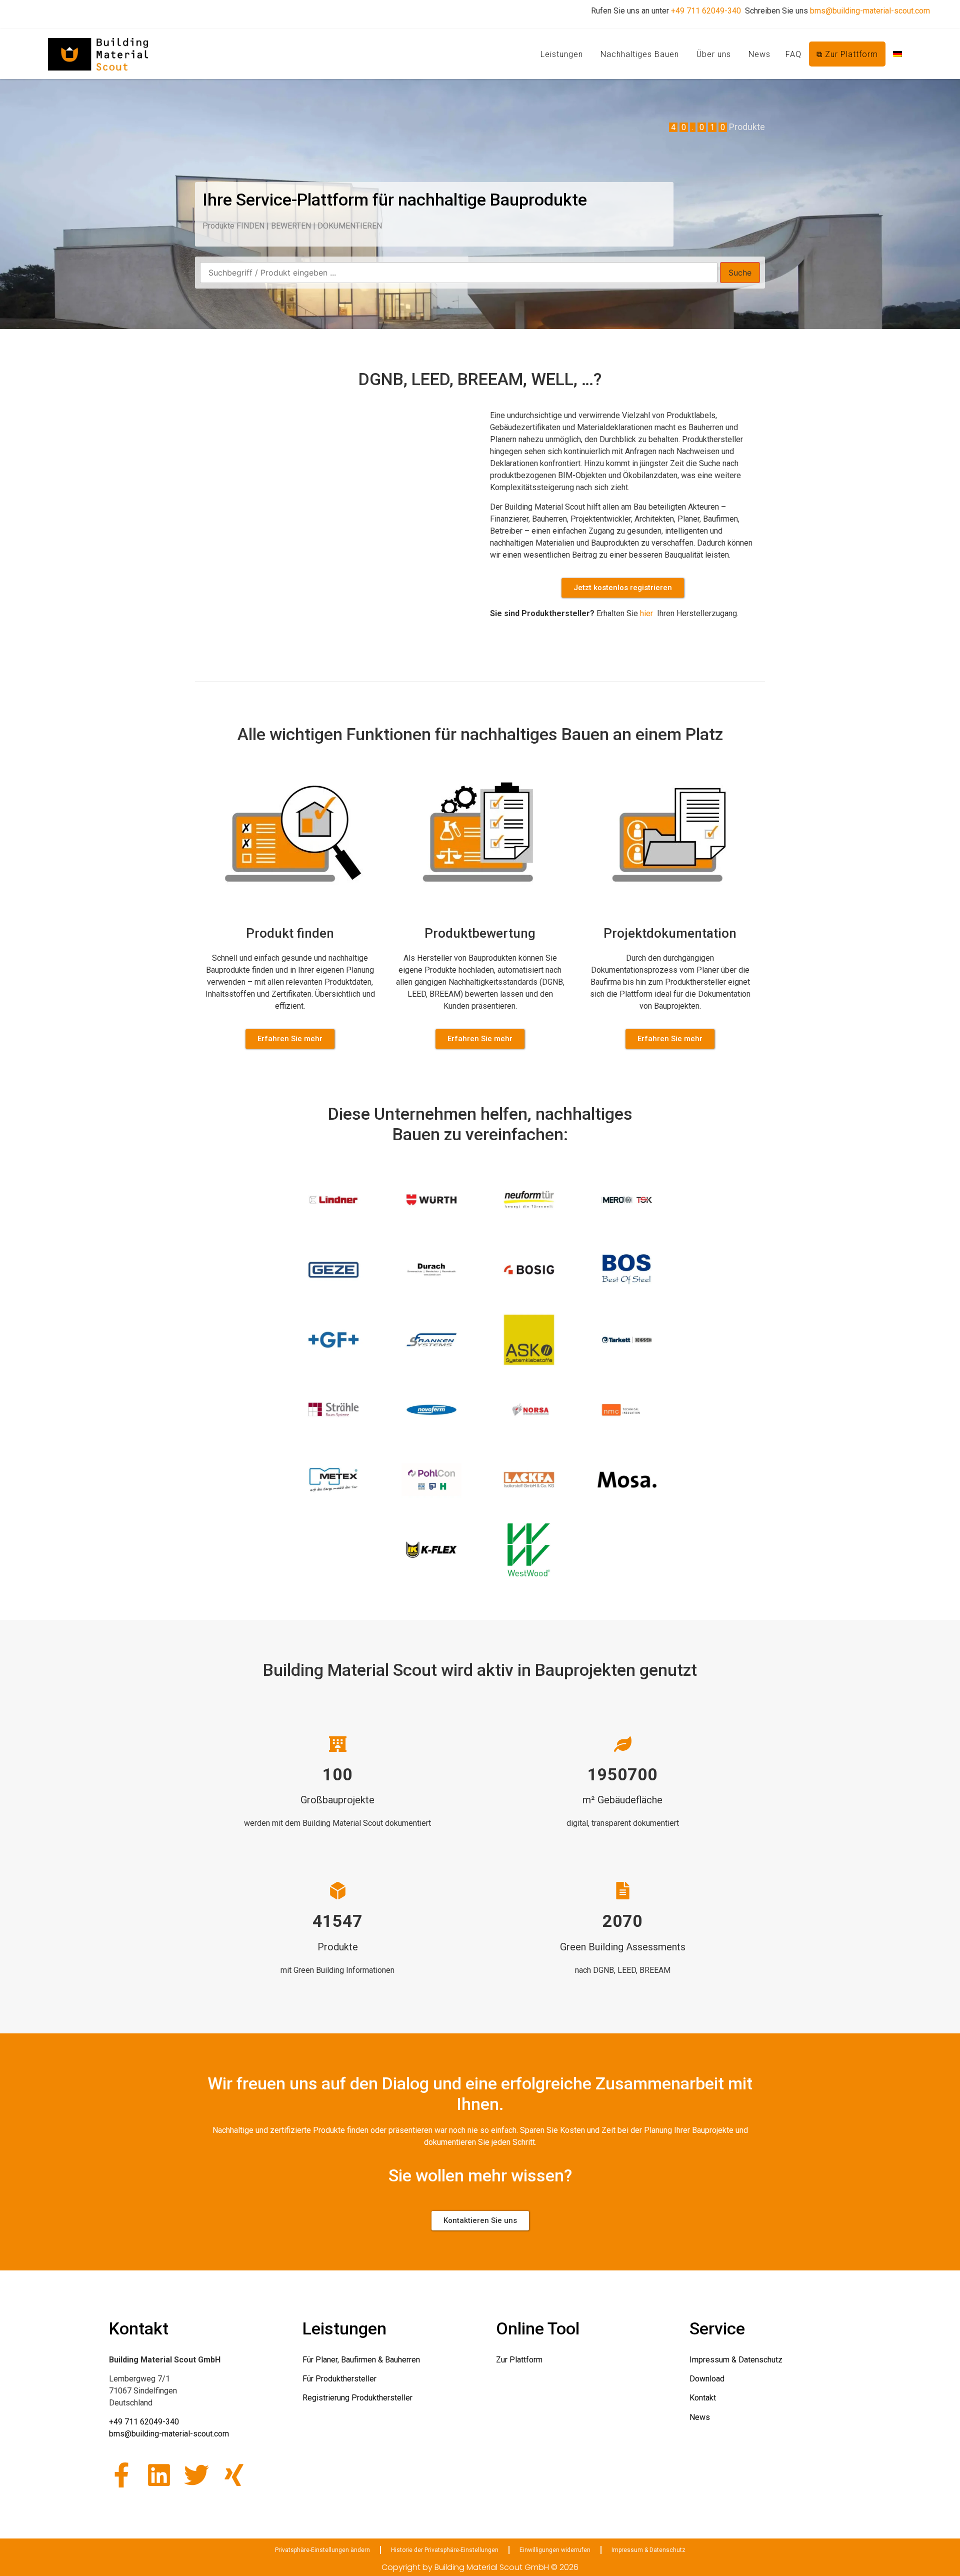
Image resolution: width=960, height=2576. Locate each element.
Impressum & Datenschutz (736, 2360)
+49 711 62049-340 (706, 11)
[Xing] (234, 2475)
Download (707, 2379)
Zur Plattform (519, 2360)
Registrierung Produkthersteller (357, 2398)
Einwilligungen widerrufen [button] (555, 2550)
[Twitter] (196, 2475)
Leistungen (562, 54)
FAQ (793, 54)
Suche (740, 273)
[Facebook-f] (121, 2475)
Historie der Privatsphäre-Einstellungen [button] (445, 2550)
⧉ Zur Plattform (847, 54)
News (759, 54)
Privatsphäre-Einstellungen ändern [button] (322, 2550)
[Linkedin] (159, 2475)
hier (647, 613)
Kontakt (703, 2398)
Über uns (714, 54)
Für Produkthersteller (339, 2379)
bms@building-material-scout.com (870, 11)
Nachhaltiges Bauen (640, 54)
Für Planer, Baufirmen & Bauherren (361, 2360)
